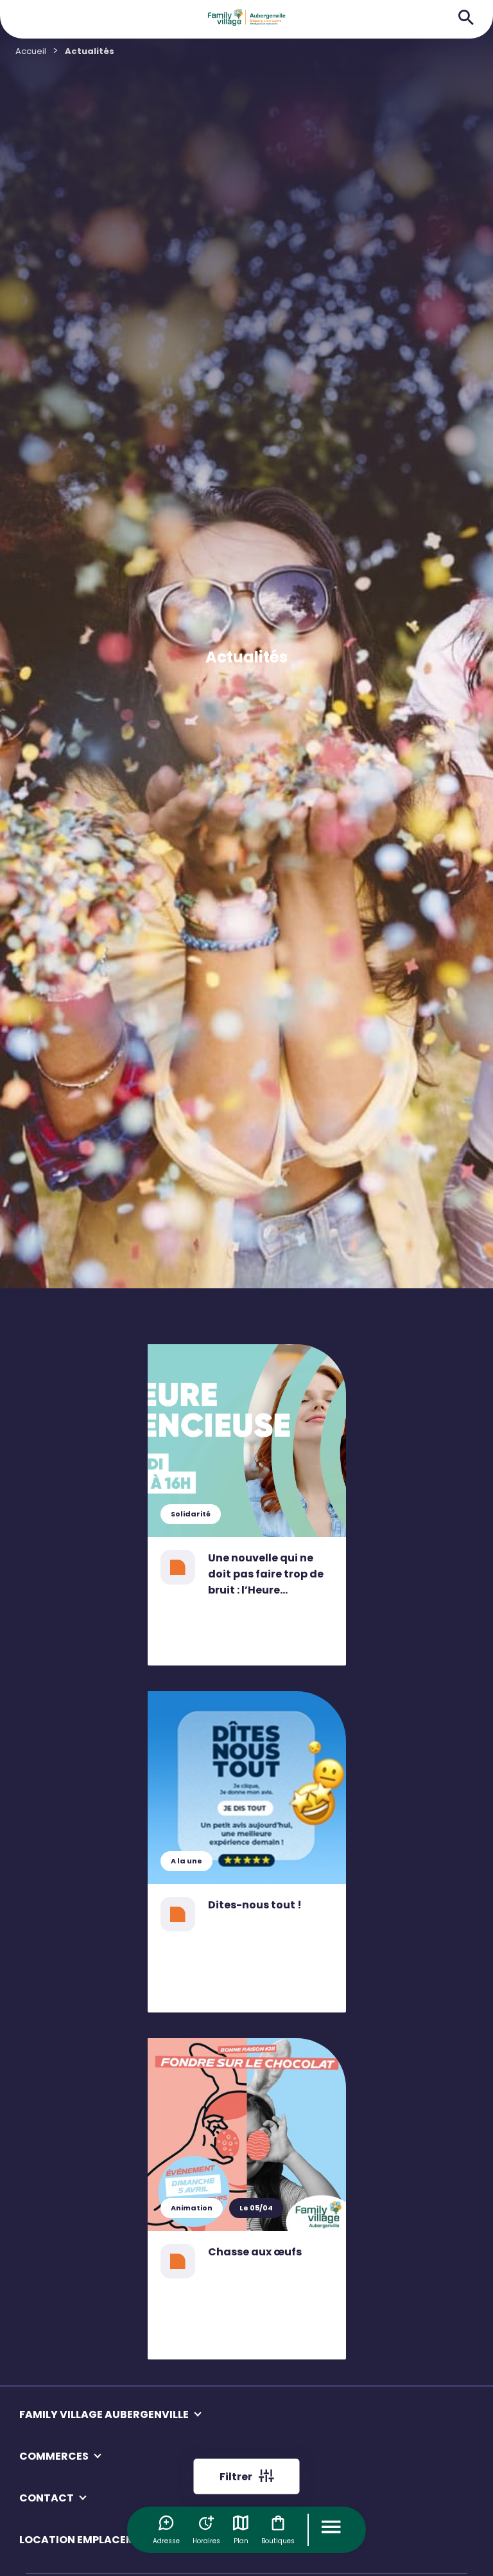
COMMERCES (54, 2456)
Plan (241, 2541)
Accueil (31, 51)
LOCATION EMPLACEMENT (88, 2540)
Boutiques (278, 2541)
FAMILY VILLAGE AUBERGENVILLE (104, 2414)
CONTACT (47, 2498)
